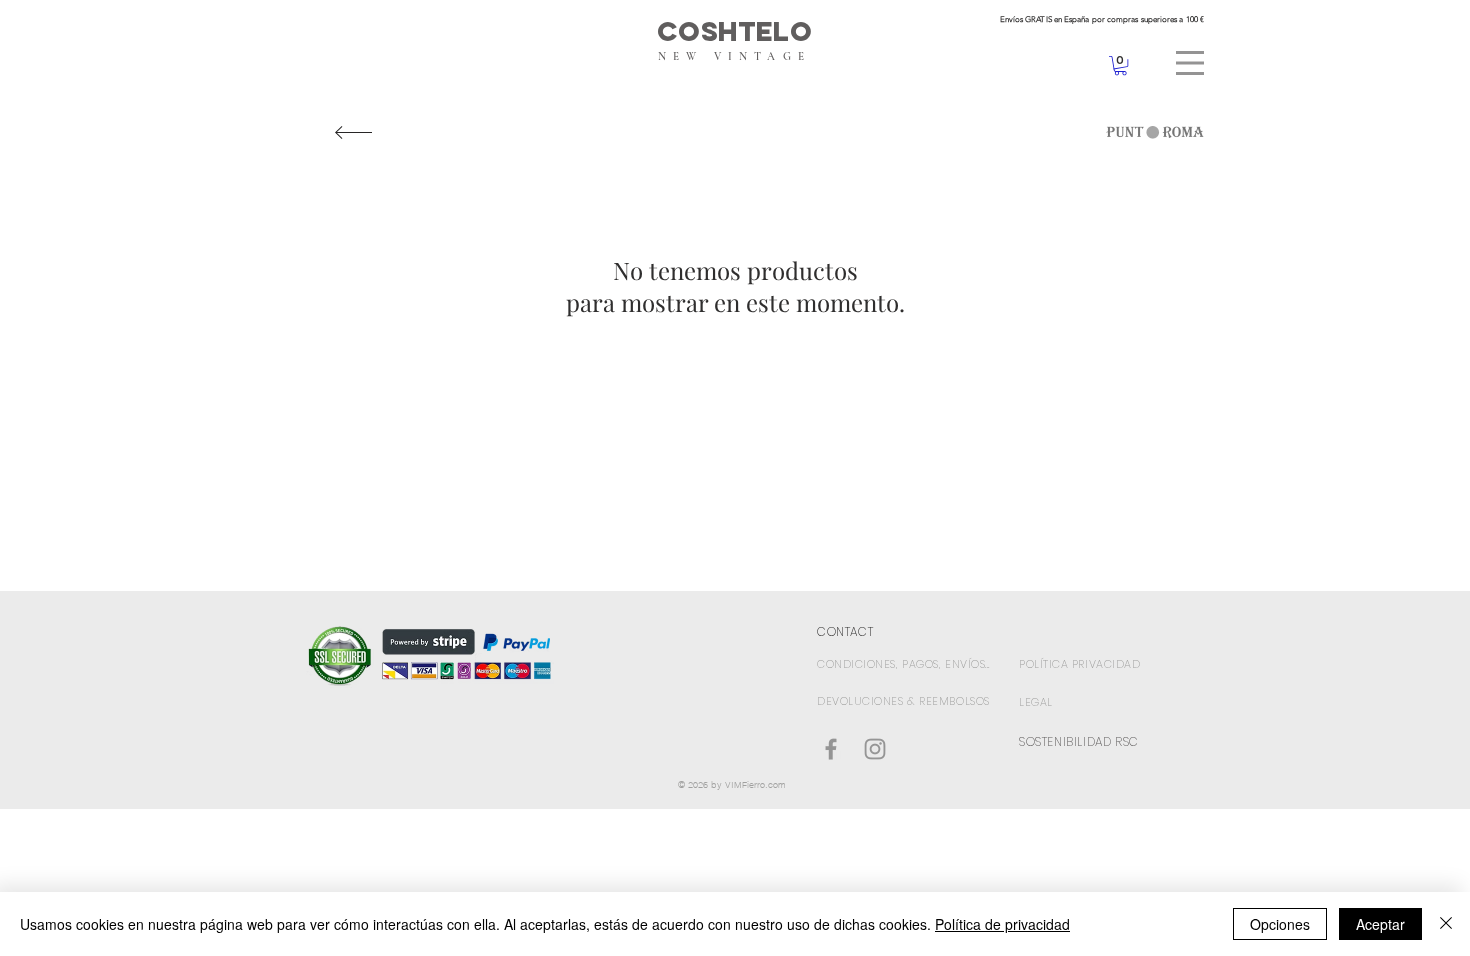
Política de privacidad (1002, 924)
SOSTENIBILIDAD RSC (1079, 741)
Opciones (1280, 924)
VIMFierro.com (755, 784)
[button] (1190, 63)
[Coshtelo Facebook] (831, 749)
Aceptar (1380, 924)
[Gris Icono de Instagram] (875, 749)
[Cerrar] (1446, 924)
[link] (1120, 65)
